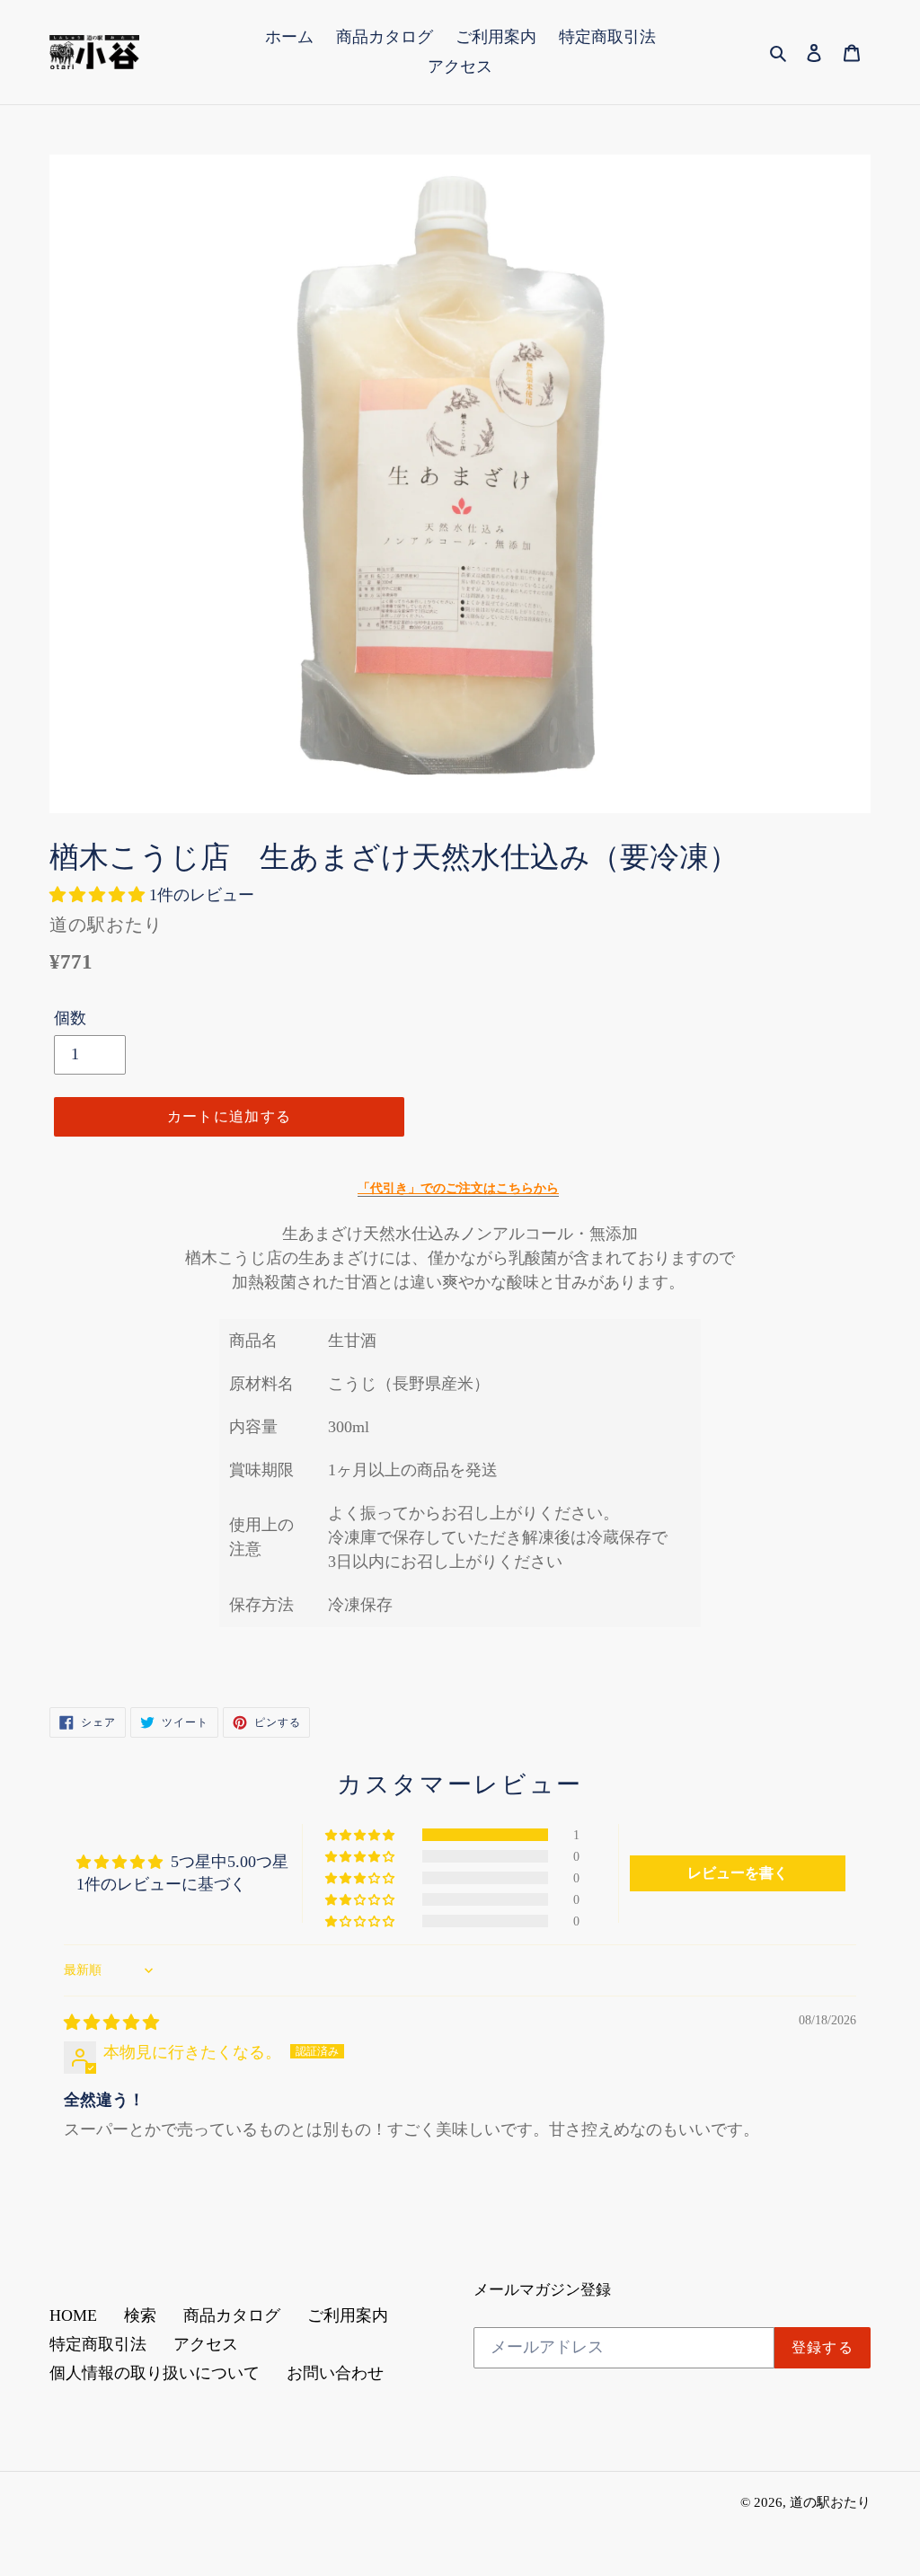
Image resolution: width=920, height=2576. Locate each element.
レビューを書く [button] (738, 1873)
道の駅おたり (830, 2502)
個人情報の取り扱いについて (155, 2373)
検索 (140, 2315)
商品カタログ (232, 2315)
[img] (111, 2023)
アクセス (206, 2344)
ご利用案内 (348, 2315)
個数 (70, 1018)
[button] (99, 895)
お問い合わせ (335, 2373)
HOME (73, 2315)
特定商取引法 (98, 2344)
